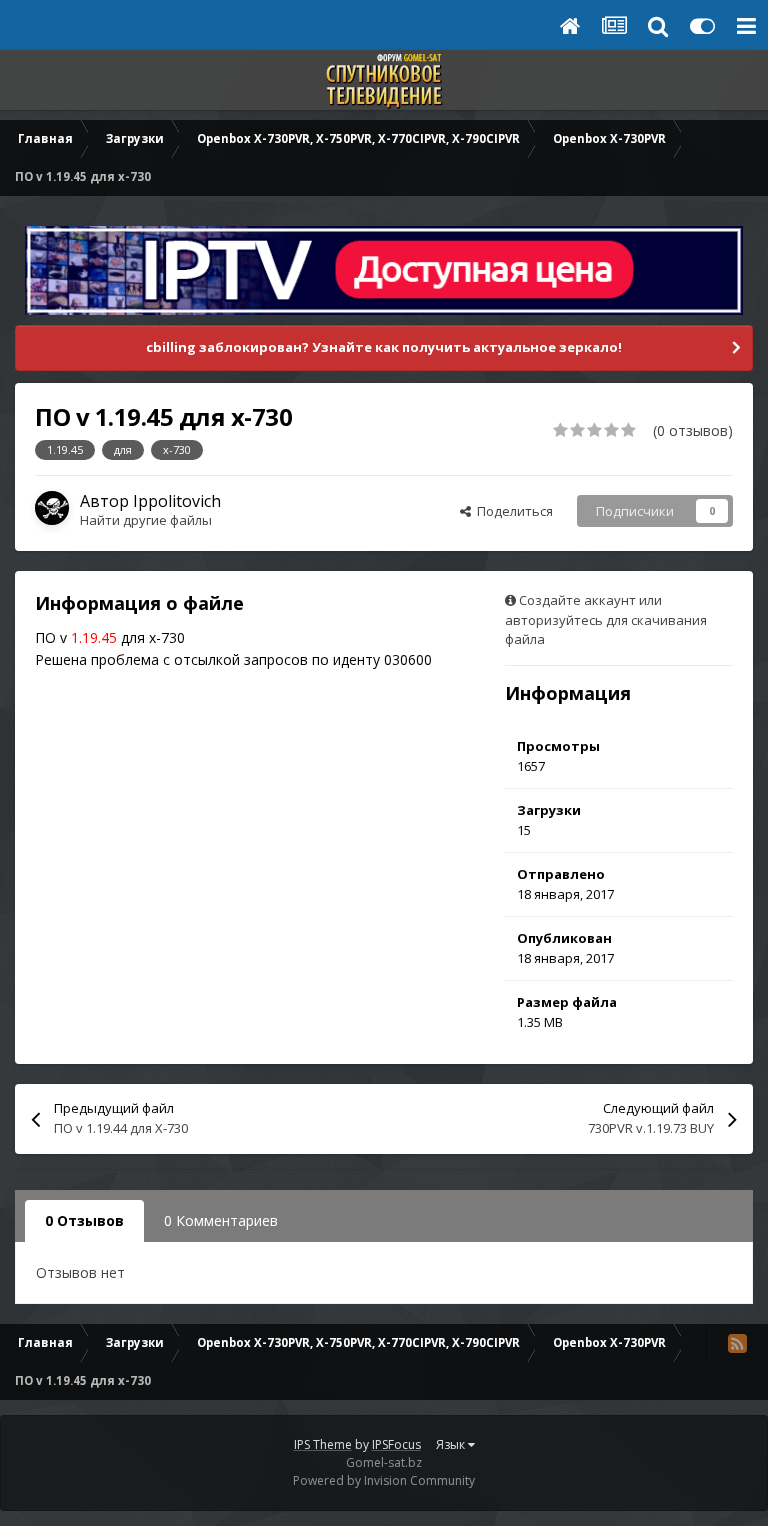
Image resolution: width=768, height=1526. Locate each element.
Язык (452, 1444)
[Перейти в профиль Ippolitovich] (52, 508)
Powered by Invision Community (384, 1480)
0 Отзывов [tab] (84, 1220)
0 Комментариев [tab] (221, 1220)
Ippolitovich (177, 501)
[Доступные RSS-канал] (737, 1343)
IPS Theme (323, 1444)
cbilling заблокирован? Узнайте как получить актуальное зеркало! (384, 347)
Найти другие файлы (146, 520)
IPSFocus (396, 1444)
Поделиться (512, 511)
